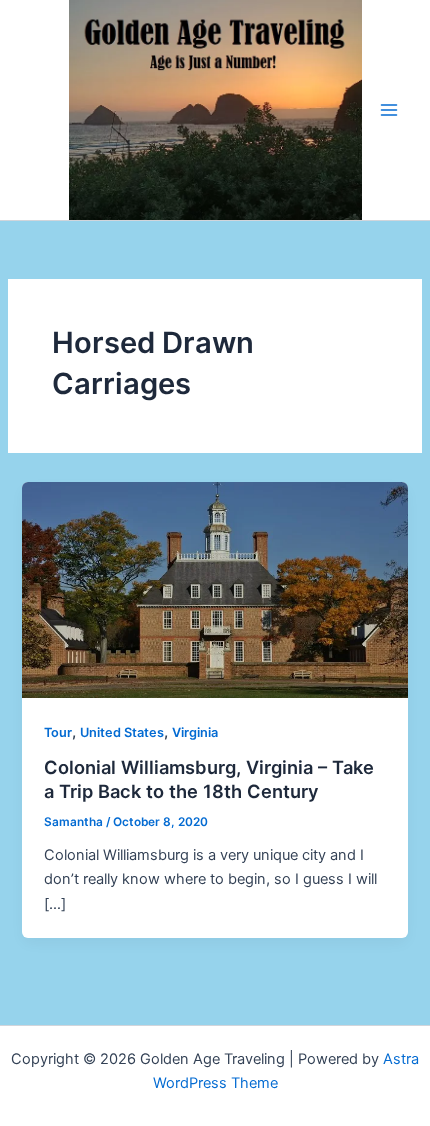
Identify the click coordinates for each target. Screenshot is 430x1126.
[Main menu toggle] (389, 110)
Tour (58, 732)
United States (122, 732)
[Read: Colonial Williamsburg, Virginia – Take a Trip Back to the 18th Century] (214, 589)
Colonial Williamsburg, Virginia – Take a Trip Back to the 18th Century (209, 779)
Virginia (195, 732)
